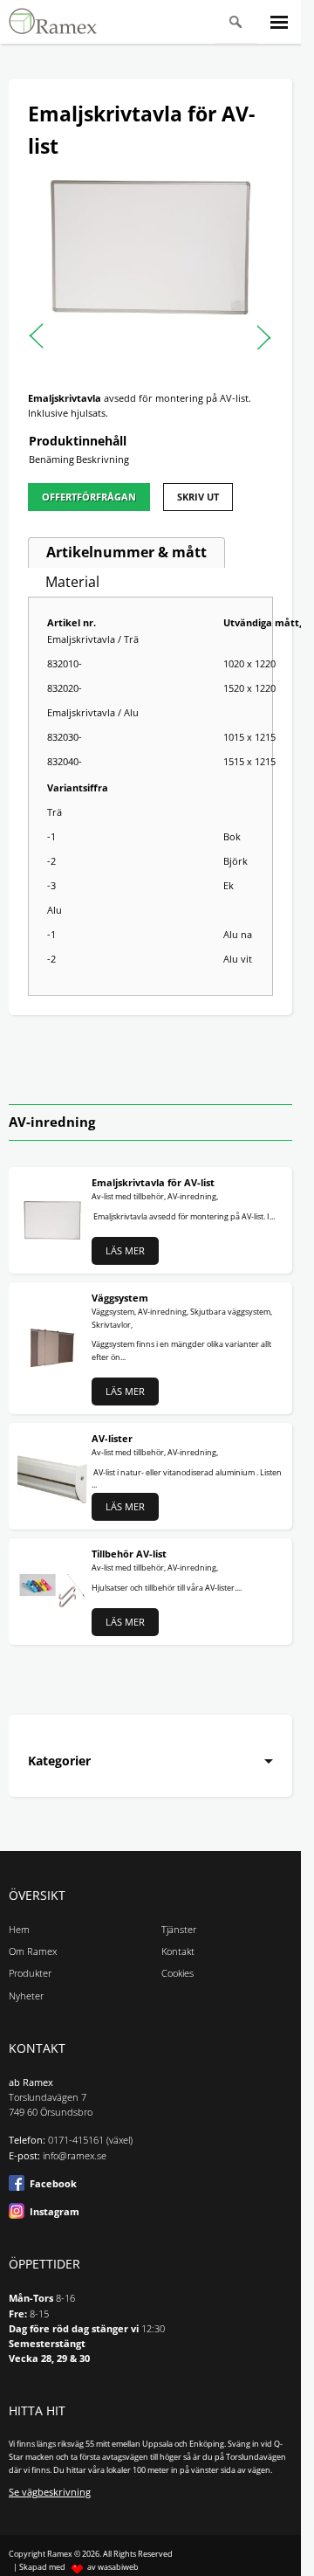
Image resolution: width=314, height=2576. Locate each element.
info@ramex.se (75, 2156)
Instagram (55, 2212)
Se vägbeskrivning (50, 2492)
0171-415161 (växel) (90, 2140)
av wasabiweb (113, 2567)
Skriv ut (198, 497)
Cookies (177, 1973)
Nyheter (26, 1996)
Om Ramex (33, 1951)
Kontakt (178, 1951)
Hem (19, 1930)
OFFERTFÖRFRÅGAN (89, 497)
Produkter (30, 1973)
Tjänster (179, 1930)
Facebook (53, 2184)
